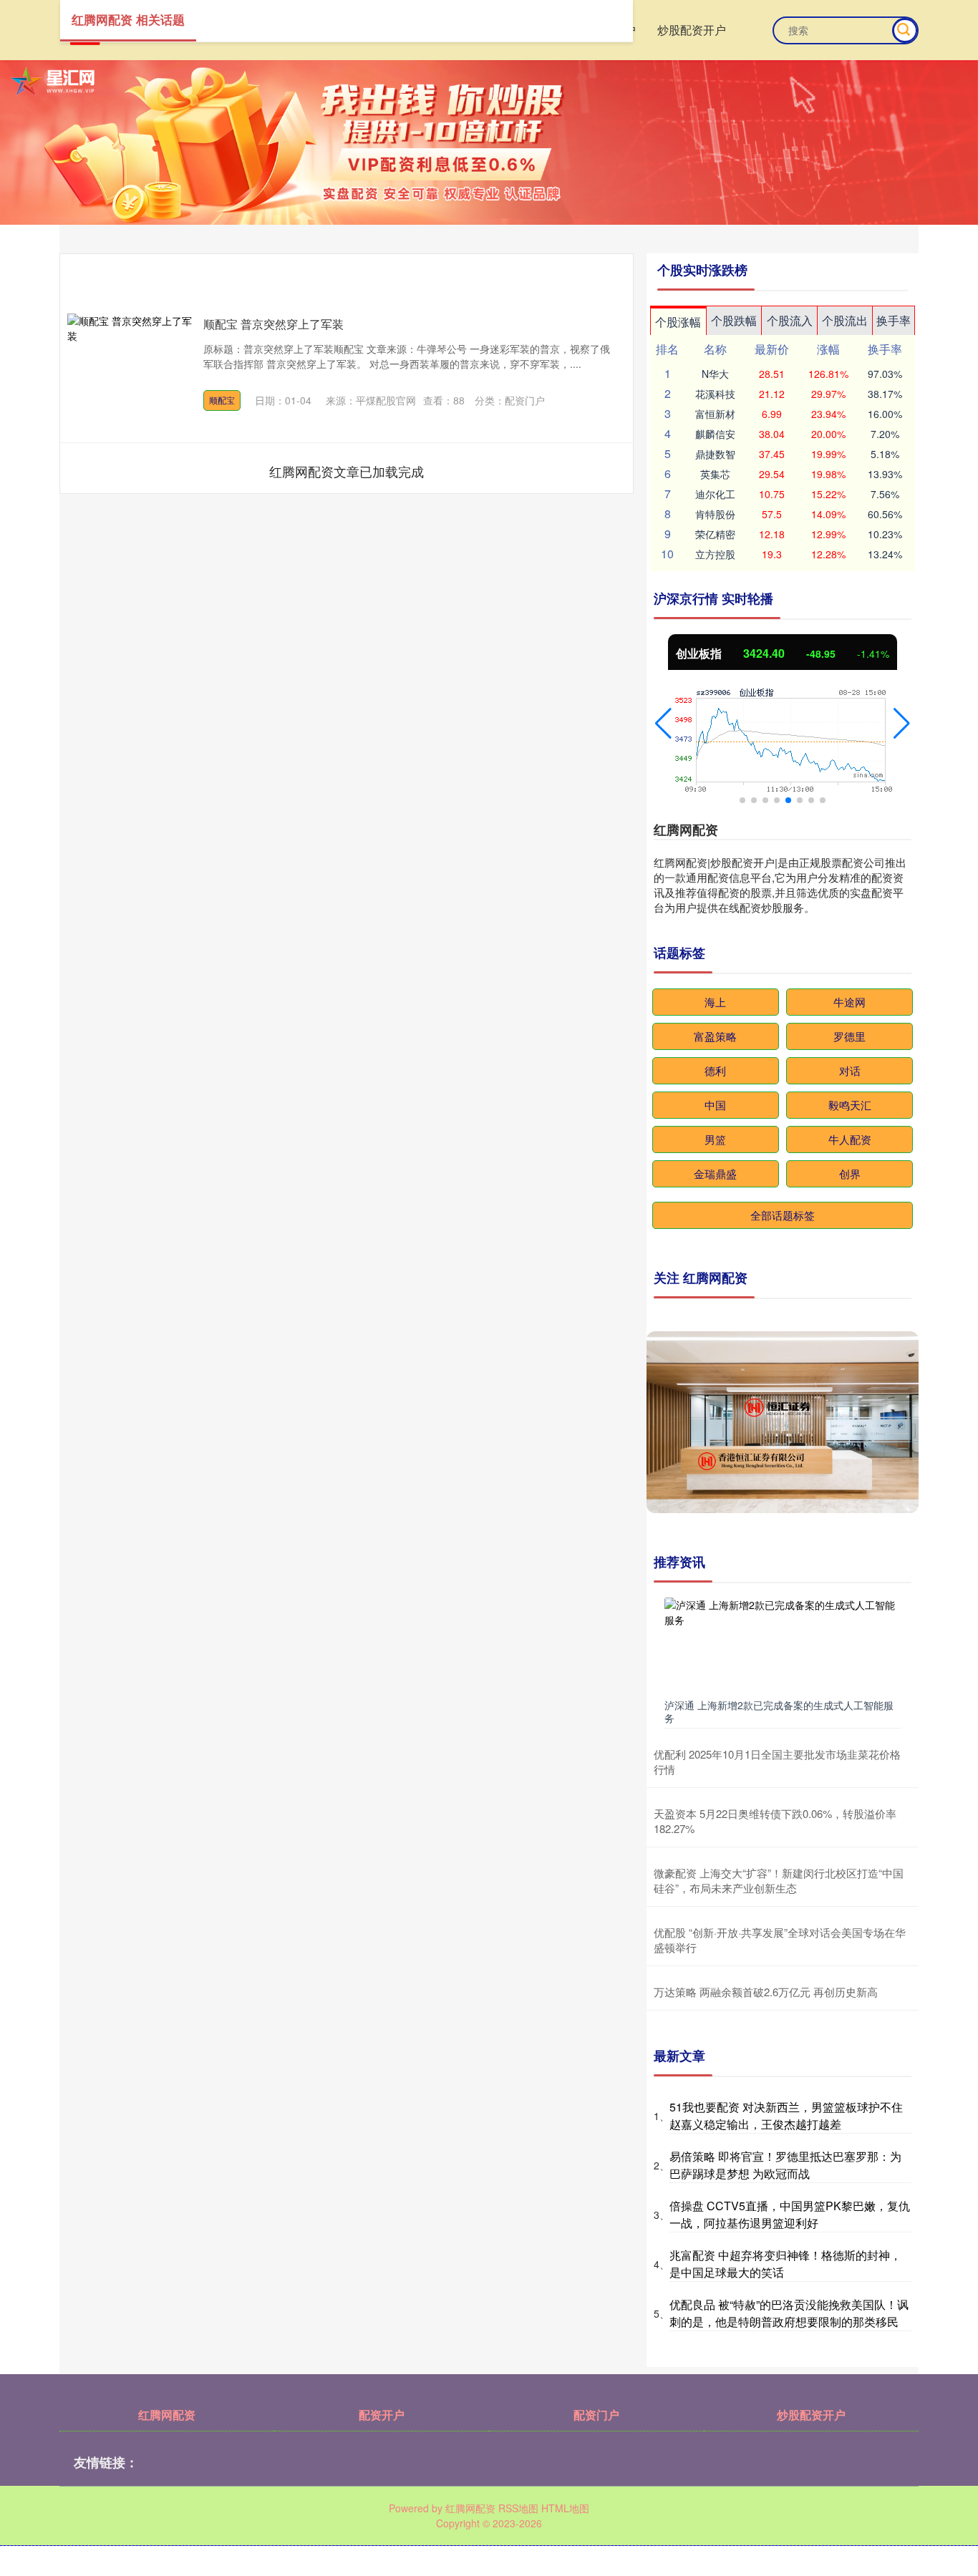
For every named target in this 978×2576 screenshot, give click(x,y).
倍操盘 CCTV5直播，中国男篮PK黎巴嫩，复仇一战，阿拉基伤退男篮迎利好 (790, 2214)
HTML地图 (565, 2508)
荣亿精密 (715, 534)
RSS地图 (518, 2508)
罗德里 (849, 1036)
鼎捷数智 (715, 454)
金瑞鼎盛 (715, 1173)
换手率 (894, 320)
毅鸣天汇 (850, 1105)
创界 (850, 1173)
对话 (850, 1070)
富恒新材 (715, 414)
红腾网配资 (167, 2415)
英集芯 (715, 474)
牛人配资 (850, 1139)
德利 (715, 1070)
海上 (715, 1002)
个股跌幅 (734, 320)
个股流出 (845, 320)
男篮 (715, 1139)
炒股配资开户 (692, 30)
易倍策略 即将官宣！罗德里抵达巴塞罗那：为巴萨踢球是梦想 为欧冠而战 (785, 2165)
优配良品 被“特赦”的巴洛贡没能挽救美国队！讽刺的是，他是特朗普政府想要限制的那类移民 (789, 2313)
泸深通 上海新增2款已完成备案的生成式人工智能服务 (779, 1711)
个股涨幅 (678, 322)
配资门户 (596, 2415)
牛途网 (849, 1002)
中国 (715, 1105)
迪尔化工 (715, 494)
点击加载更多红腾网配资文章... (347, 471)
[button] (663, 724)
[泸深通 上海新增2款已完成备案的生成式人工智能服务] (783, 1645)
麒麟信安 (715, 434)
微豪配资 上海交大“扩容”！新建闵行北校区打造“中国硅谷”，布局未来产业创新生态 (779, 1880)
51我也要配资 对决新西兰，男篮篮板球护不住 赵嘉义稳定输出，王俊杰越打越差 (786, 2115)
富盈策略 (715, 1036)
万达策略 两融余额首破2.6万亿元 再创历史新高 (766, 1992)
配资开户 (382, 2415)
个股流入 (790, 320)
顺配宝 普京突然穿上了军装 (273, 324)
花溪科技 (715, 394)
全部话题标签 (783, 1215)
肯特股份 (715, 514)
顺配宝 (222, 400)
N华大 (715, 374)
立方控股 (715, 554)
